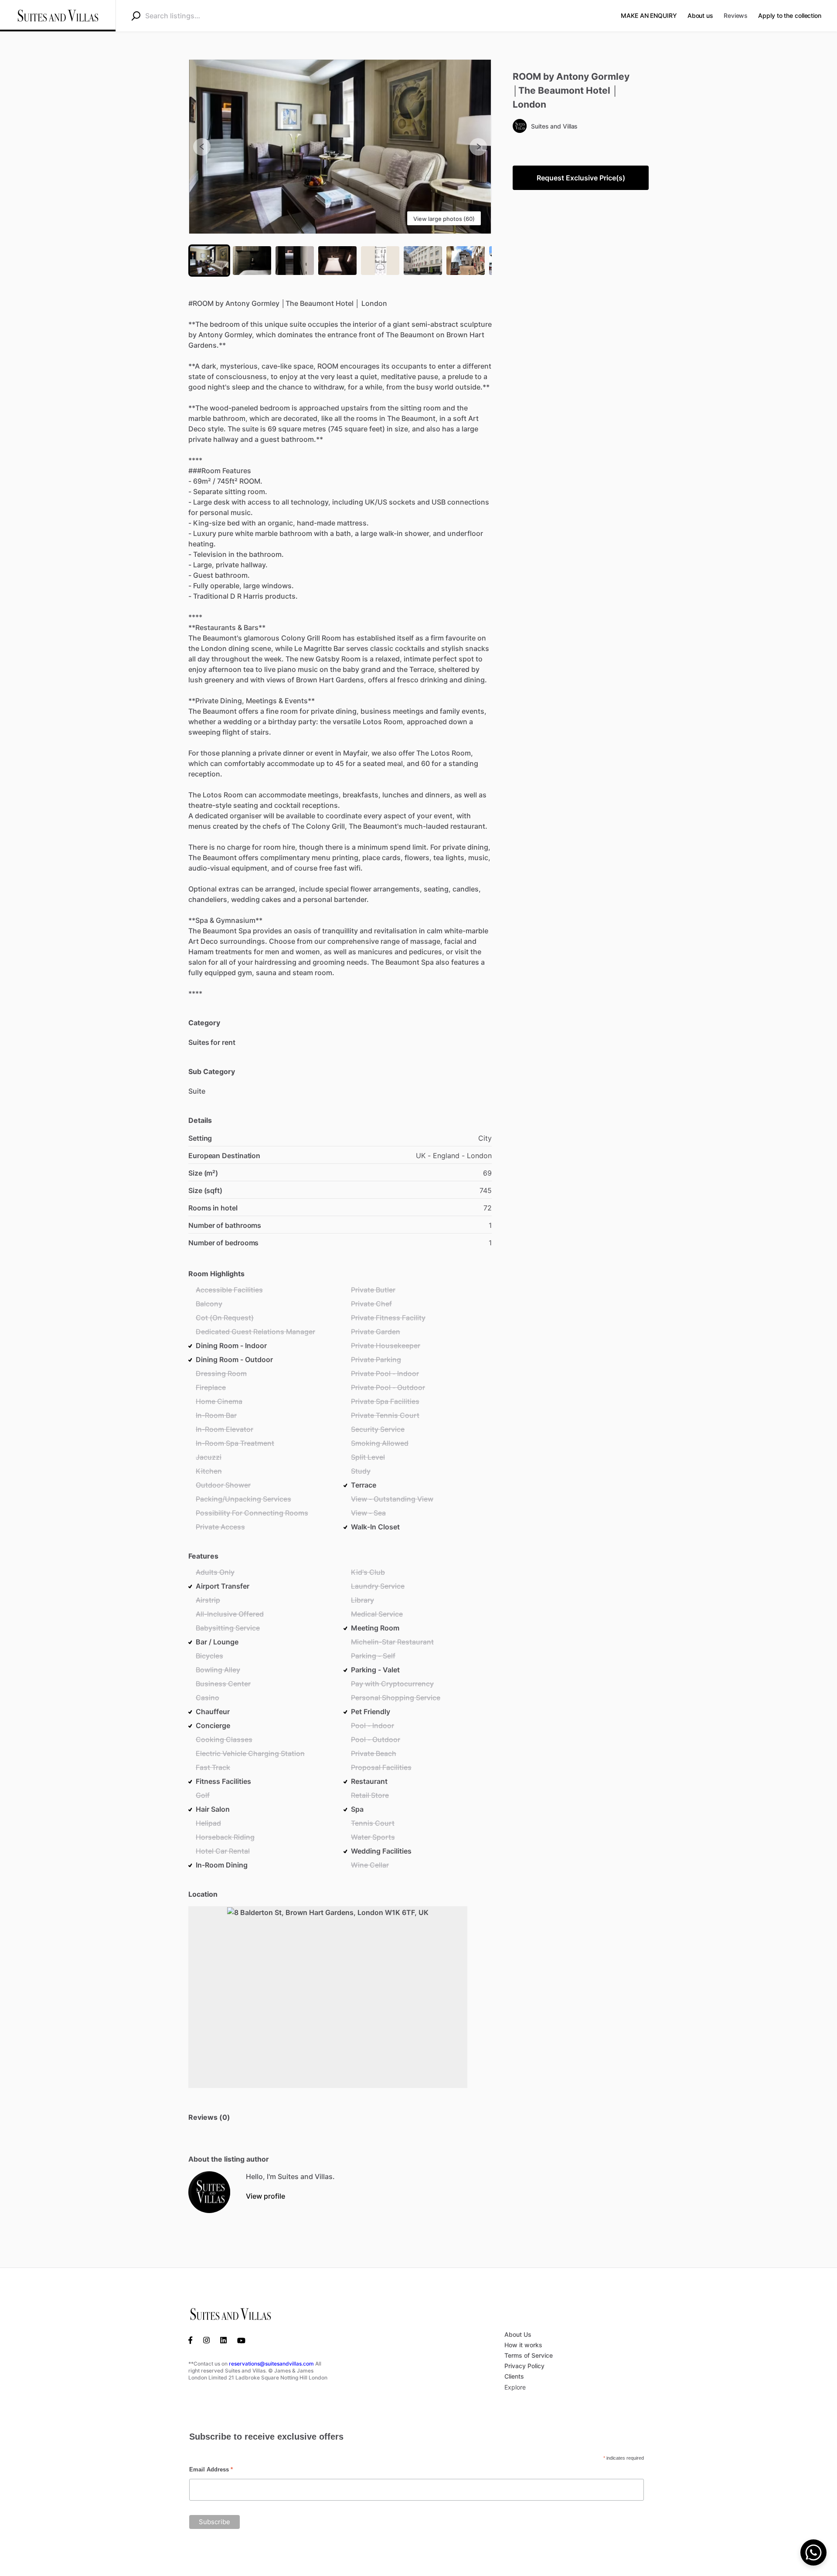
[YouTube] (241, 2339)
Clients (514, 2376)
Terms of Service (529, 2355)
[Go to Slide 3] (295, 261)
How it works (523, 2345)
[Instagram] (206, 2339)
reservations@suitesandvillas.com (271, 2364)
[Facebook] (193, 2339)
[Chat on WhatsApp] (813, 2552)
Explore (515, 2387)
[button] (340, 147)
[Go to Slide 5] (380, 261)
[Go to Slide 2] (252, 261)
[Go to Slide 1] (209, 261)
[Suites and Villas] (209, 2192)
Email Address (211, 2469)
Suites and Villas (554, 126)
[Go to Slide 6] (423, 261)
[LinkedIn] (223, 2339)
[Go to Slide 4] (337, 261)
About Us (518, 2334)
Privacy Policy (524, 2366)
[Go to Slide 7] (466, 261)
